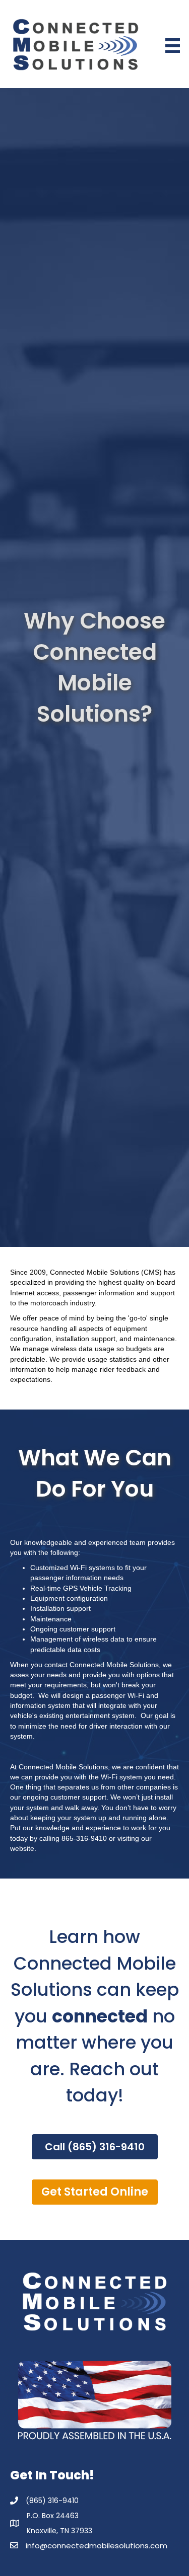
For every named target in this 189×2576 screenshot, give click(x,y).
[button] (95, 2147)
